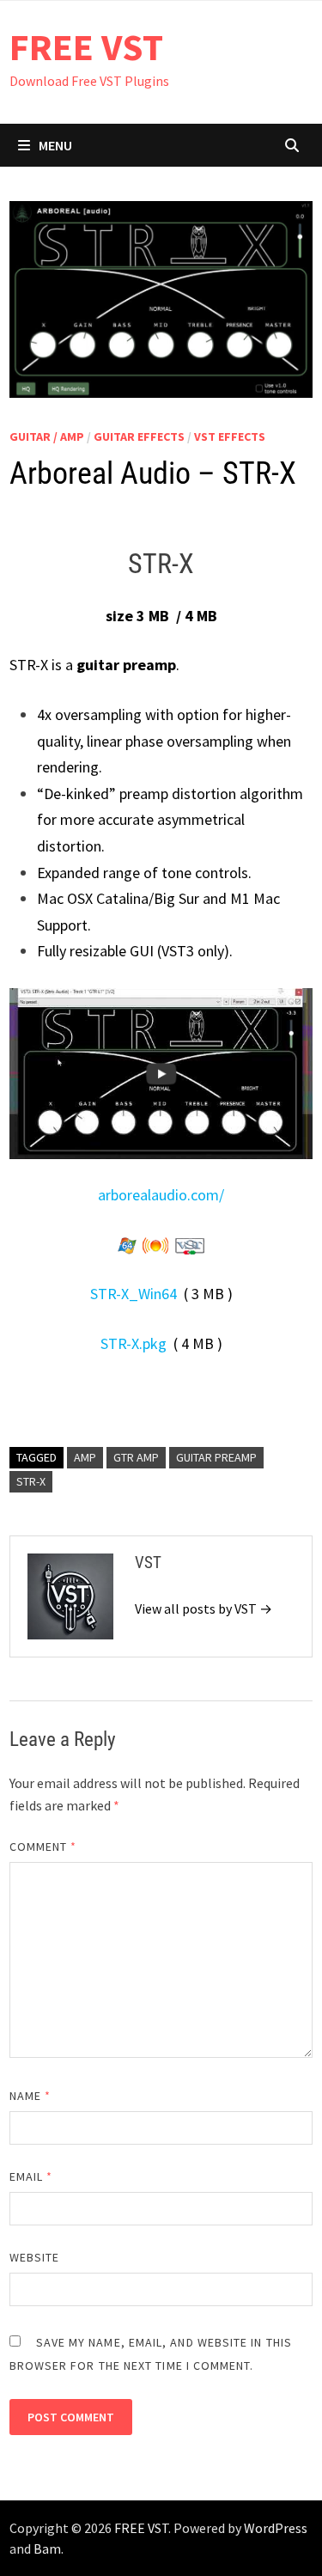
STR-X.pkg (134, 1343)
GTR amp (136, 1457)
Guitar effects (139, 436)
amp (85, 1457)
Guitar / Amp (47, 436)
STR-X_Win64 (134, 1294)
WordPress (276, 2528)
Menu (55, 145)
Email (31, 2176)
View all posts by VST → (204, 1608)
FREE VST (86, 47)
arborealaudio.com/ (161, 1195)
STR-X (31, 1481)
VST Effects (230, 436)
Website (35, 2257)
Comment (43, 1847)
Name (30, 2096)
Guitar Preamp (216, 1457)
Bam (47, 2549)
